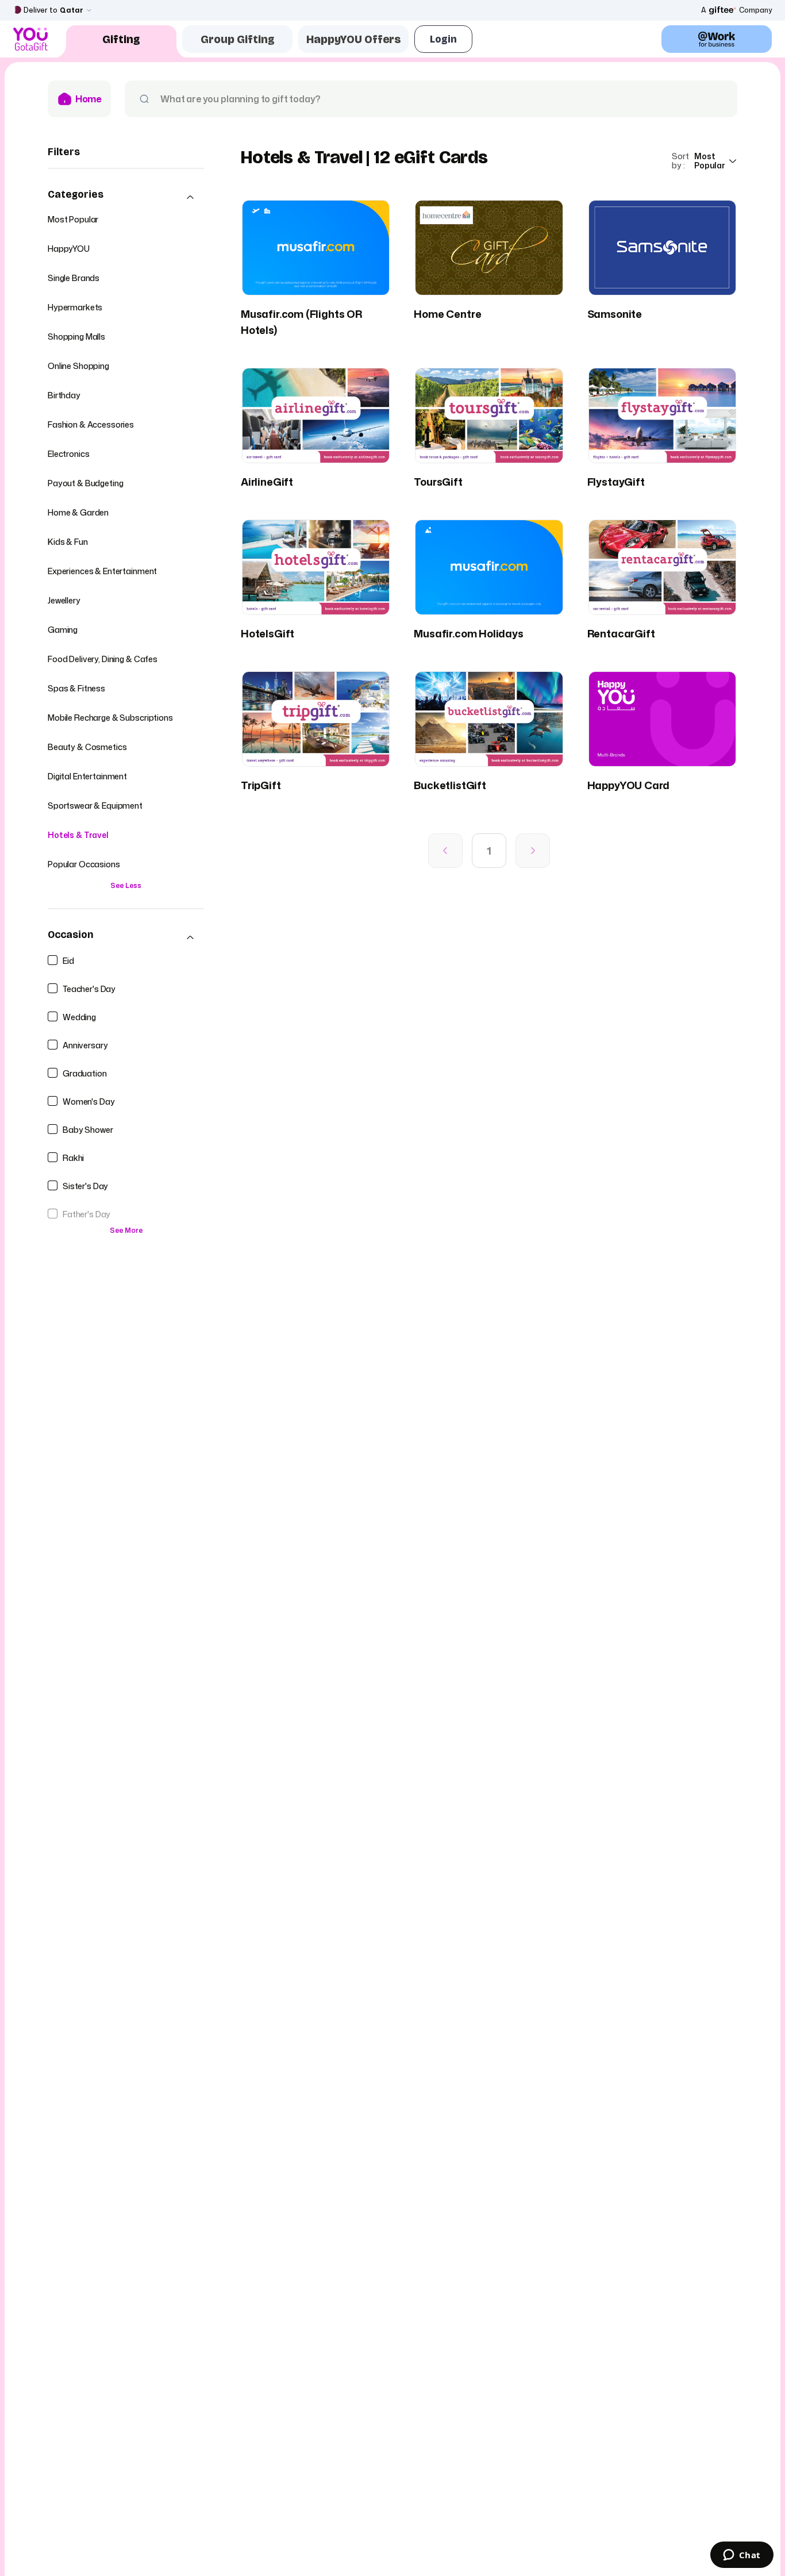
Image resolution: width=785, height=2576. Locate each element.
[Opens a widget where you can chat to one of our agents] (742, 2556)
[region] (126, 716)
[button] (126, 197)
